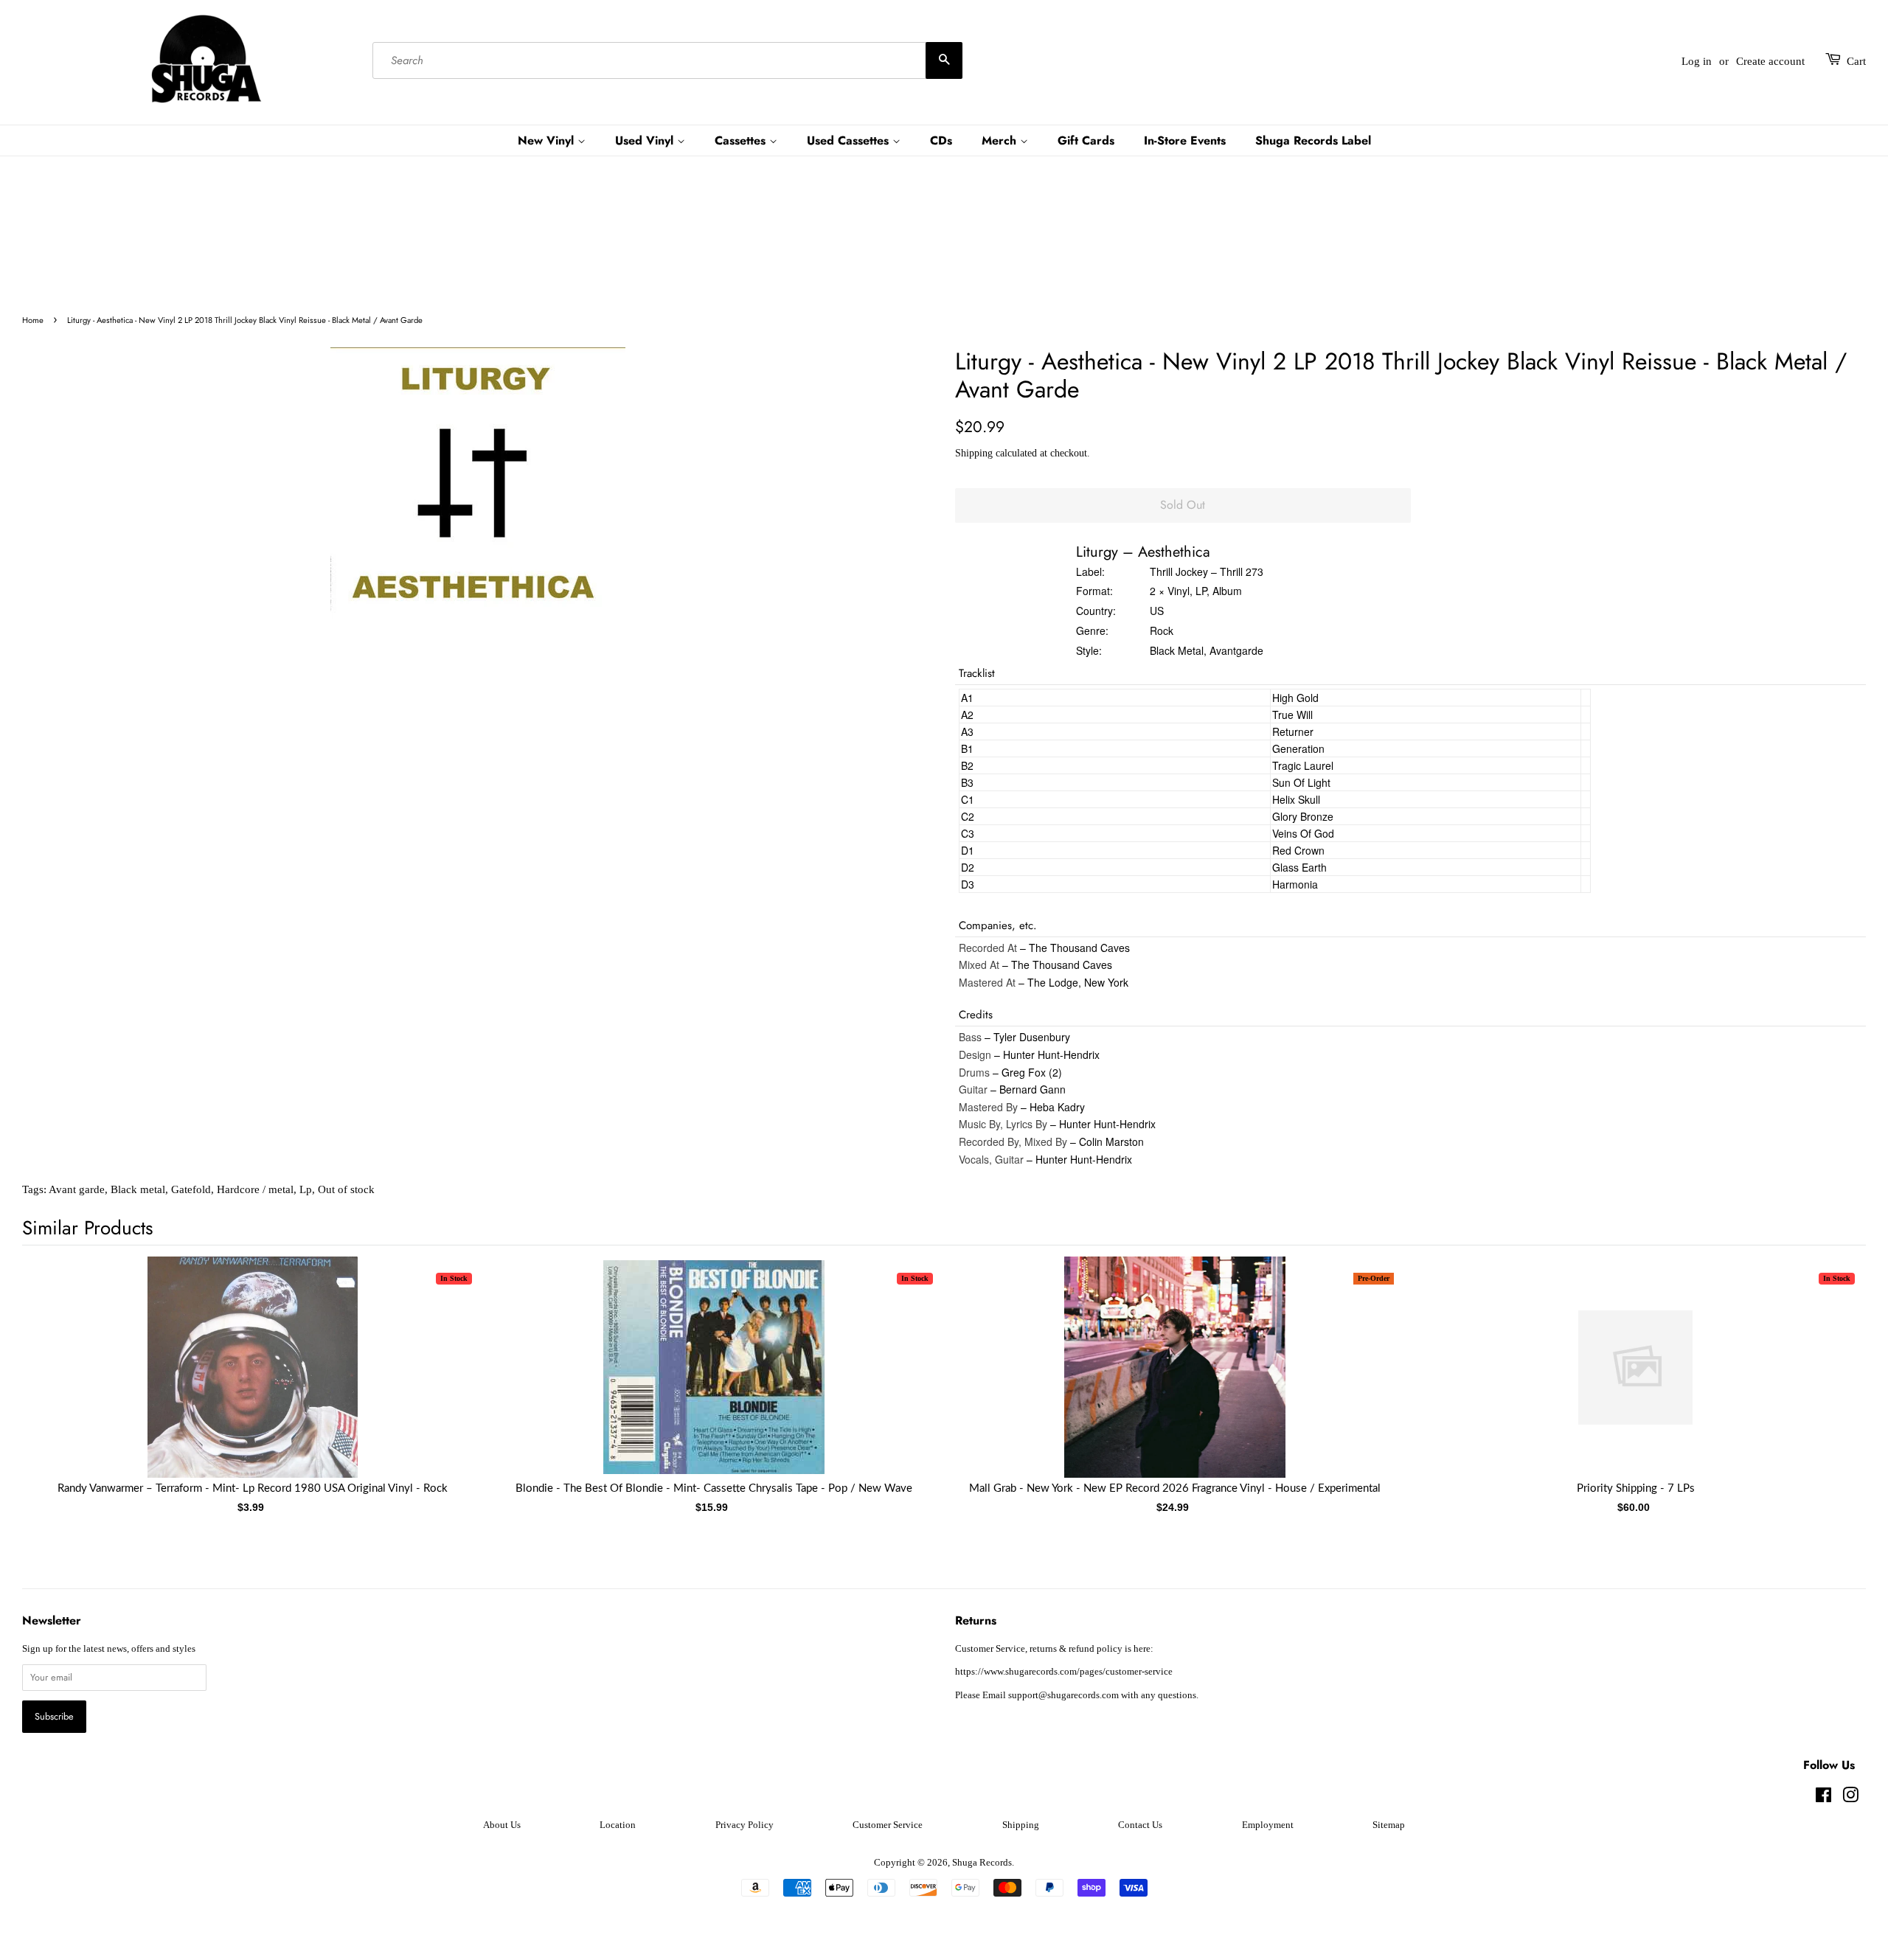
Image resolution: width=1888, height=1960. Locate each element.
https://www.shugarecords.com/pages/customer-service (1064, 1672)
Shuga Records (982, 1863)
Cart (1856, 61)
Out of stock (346, 1189)
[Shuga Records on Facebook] (1823, 1799)
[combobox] (667, 61)
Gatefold (191, 1189)
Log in (1697, 61)
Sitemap (1389, 1825)
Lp (306, 1189)
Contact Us (1140, 1825)
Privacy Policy (745, 1825)
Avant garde (77, 1189)
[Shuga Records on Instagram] (1850, 1799)
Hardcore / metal (255, 1189)
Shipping (974, 453)
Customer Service (888, 1825)
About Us (502, 1825)
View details (253, 1382)
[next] (1830, 1369)
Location (618, 1825)
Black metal (138, 1189)
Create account (1770, 61)
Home (33, 320)
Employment (1268, 1825)
